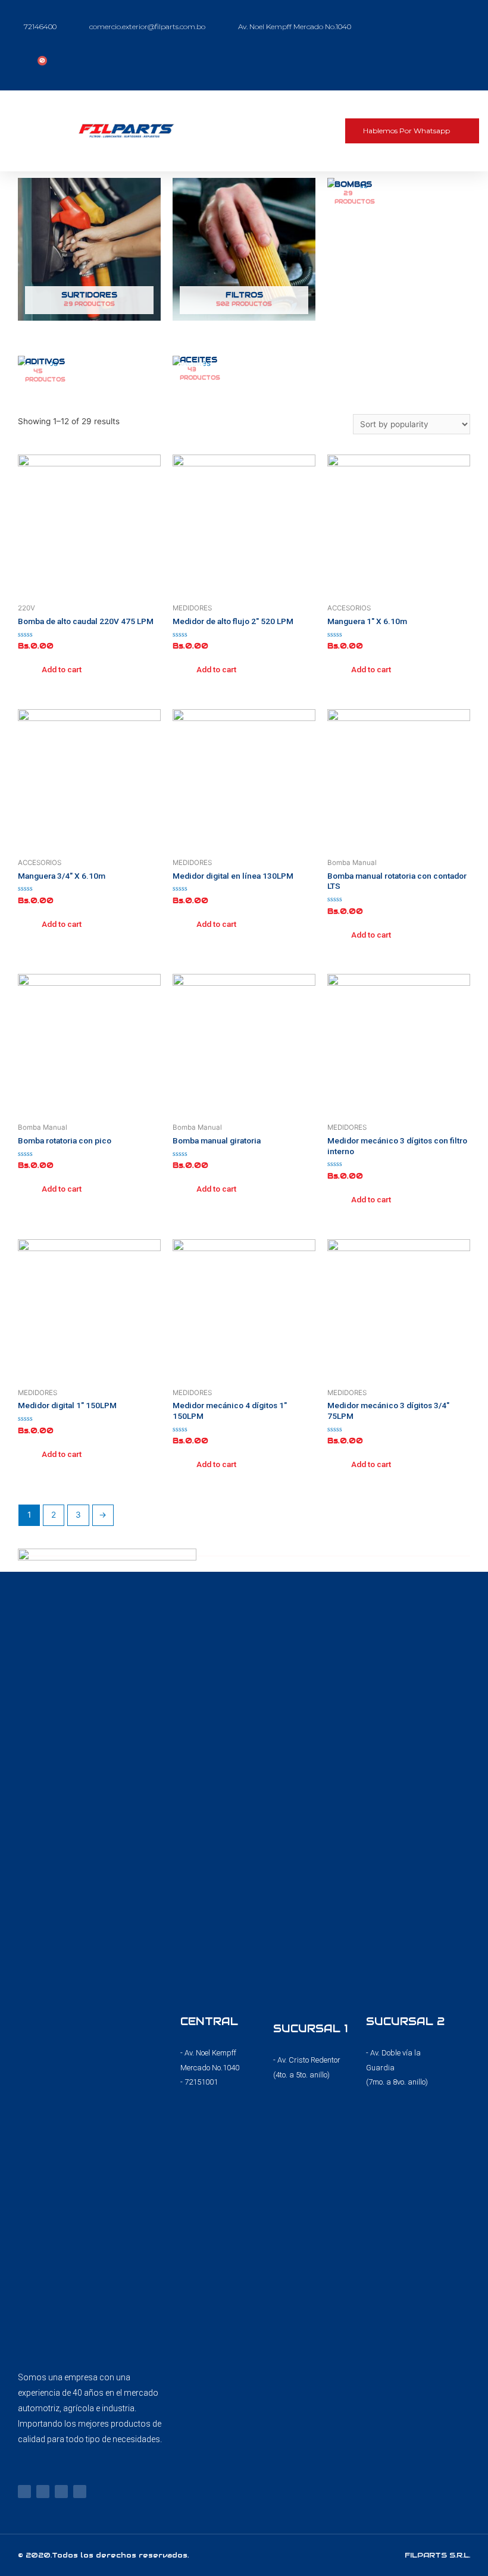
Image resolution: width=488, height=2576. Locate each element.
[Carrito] (39, 65)
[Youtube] (61, 2492)
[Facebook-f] (24, 2492)
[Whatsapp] (80, 2492)
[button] (306, 131)
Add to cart (62, 669)
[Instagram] (43, 2492)
